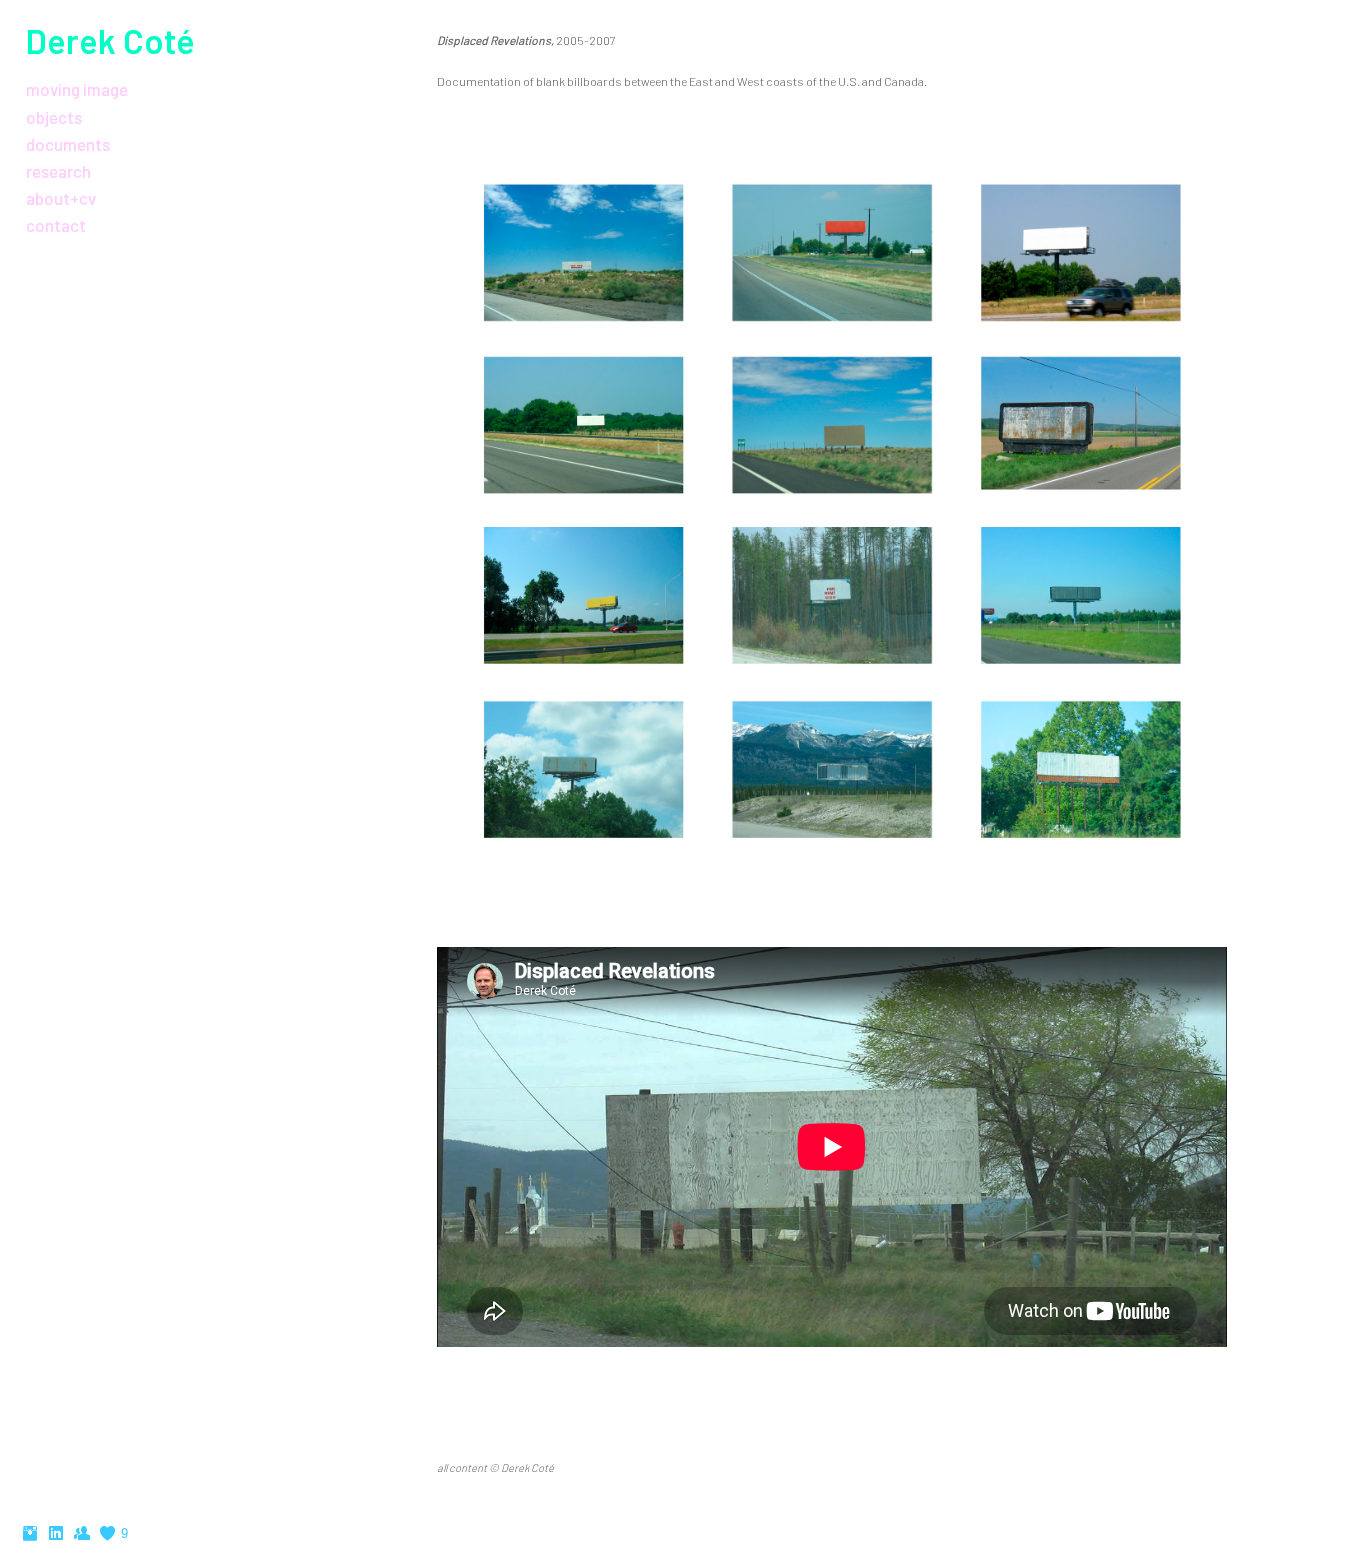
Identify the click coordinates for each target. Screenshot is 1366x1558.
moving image (77, 89)
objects (54, 117)
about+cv (61, 198)
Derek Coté (110, 40)
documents (68, 144)
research (58, 171)
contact (56, 225)
